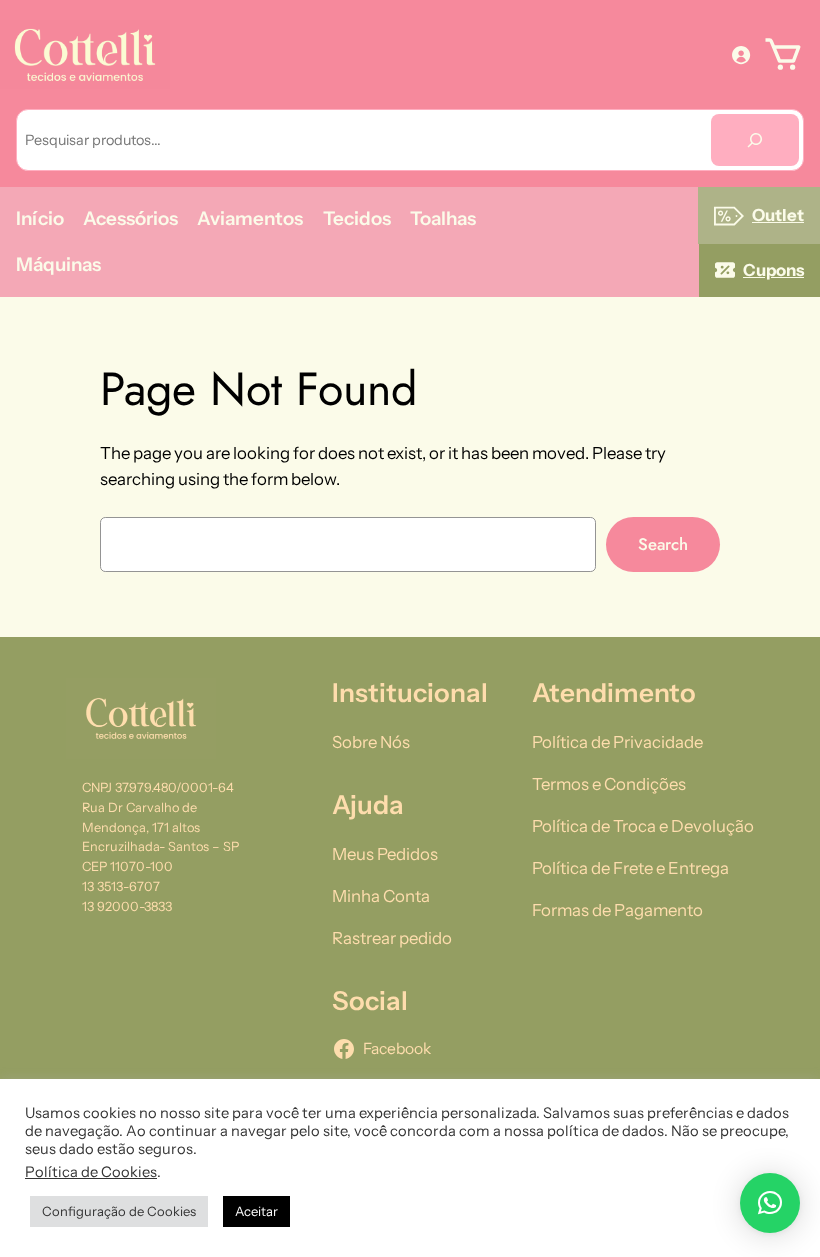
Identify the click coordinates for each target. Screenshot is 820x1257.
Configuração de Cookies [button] (119, 1211)
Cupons (773, 270)
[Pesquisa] (755, 140)
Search (663, 544)
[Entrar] (741, 54)
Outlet (778, 215)
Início (40, 218)
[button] (770, 1203)
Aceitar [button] (256, 1211)
